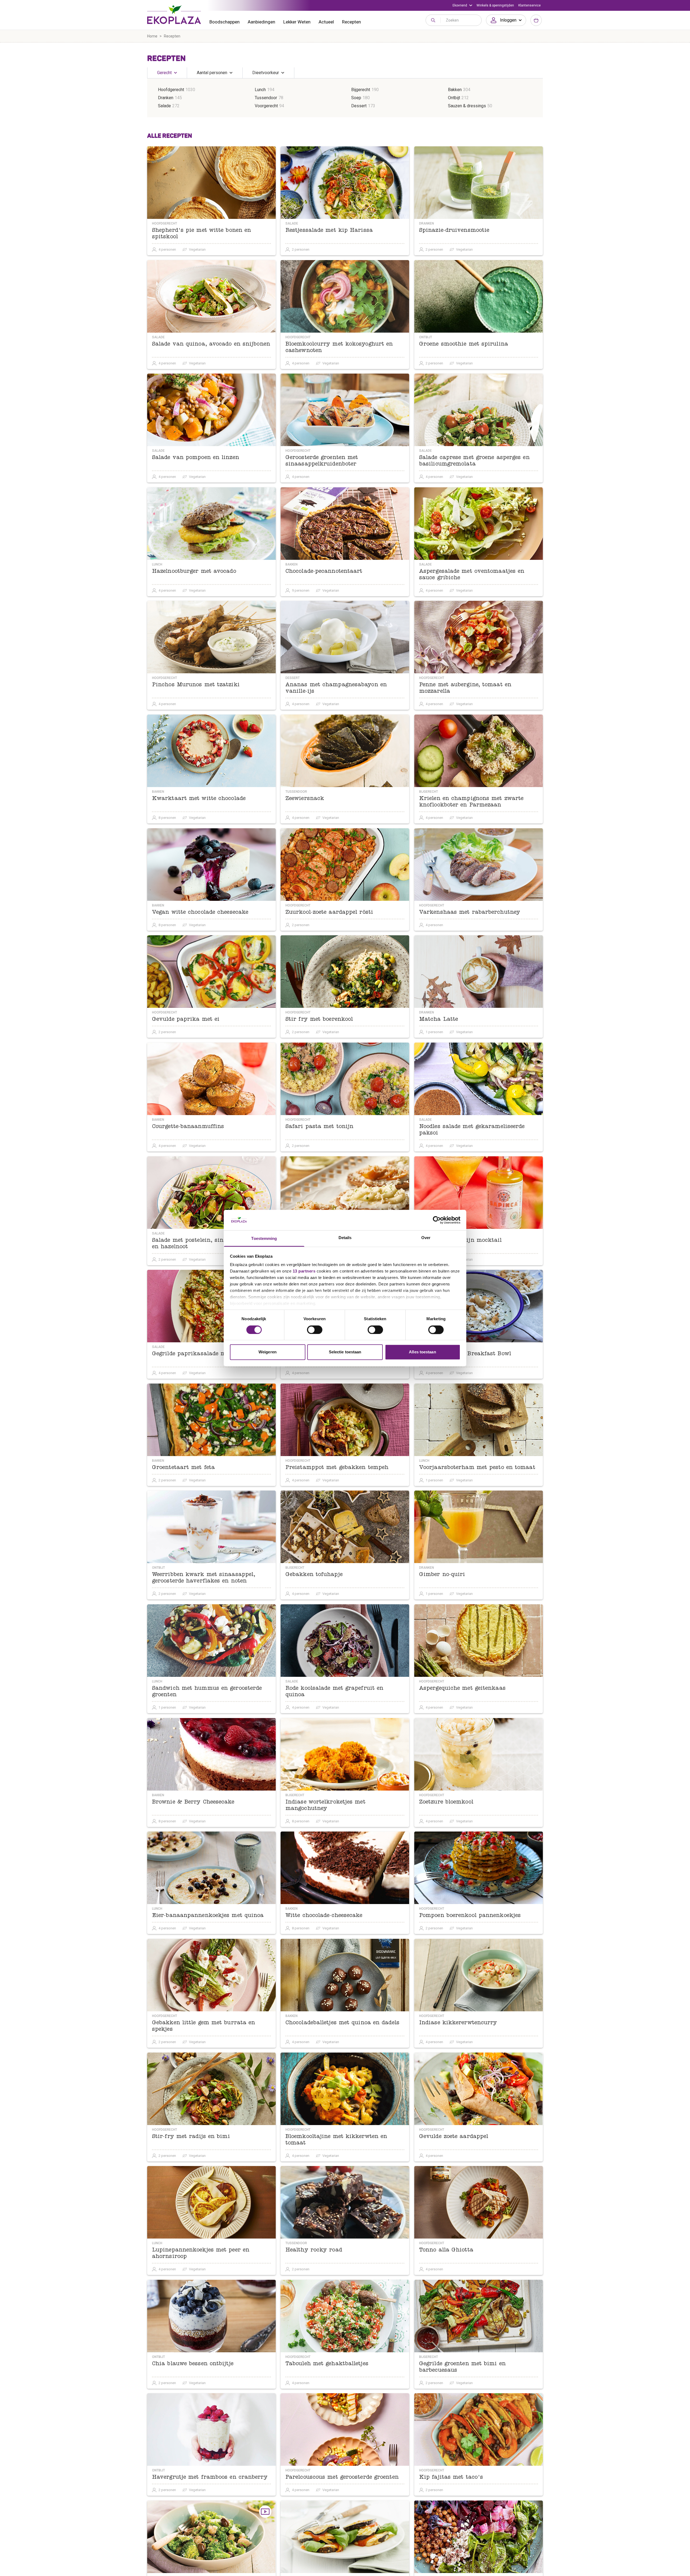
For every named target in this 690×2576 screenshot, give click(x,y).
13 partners (304, 1271)
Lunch (260, 90)
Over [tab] (426, 1238)
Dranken (166, 98)
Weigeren (268, 1352)
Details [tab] (345, 1238)
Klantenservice (529, 5)
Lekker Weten (297, 22)
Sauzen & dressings (467, 106)
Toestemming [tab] (264, 1239)
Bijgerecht (361, 90)
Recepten (351, 22)
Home (152, 36)
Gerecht (164, 73)
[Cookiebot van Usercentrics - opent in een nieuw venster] (437, 1220)
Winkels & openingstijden (495, 5)
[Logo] (174, 15)
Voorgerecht (266, 106)
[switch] (315, 1330)
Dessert (359, 106)
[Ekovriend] (462, 5)
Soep (356, 98)
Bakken (455, 90)
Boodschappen (225, 22)
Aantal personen (212, 73)
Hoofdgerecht (171, 90)
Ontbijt (454, 98)
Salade (164, 106)
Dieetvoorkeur (266, 73)
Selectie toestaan (345, 1352)
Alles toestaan (422, 1352)
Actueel (326, 22)
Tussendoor (266, 98)
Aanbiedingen (261, 22)
